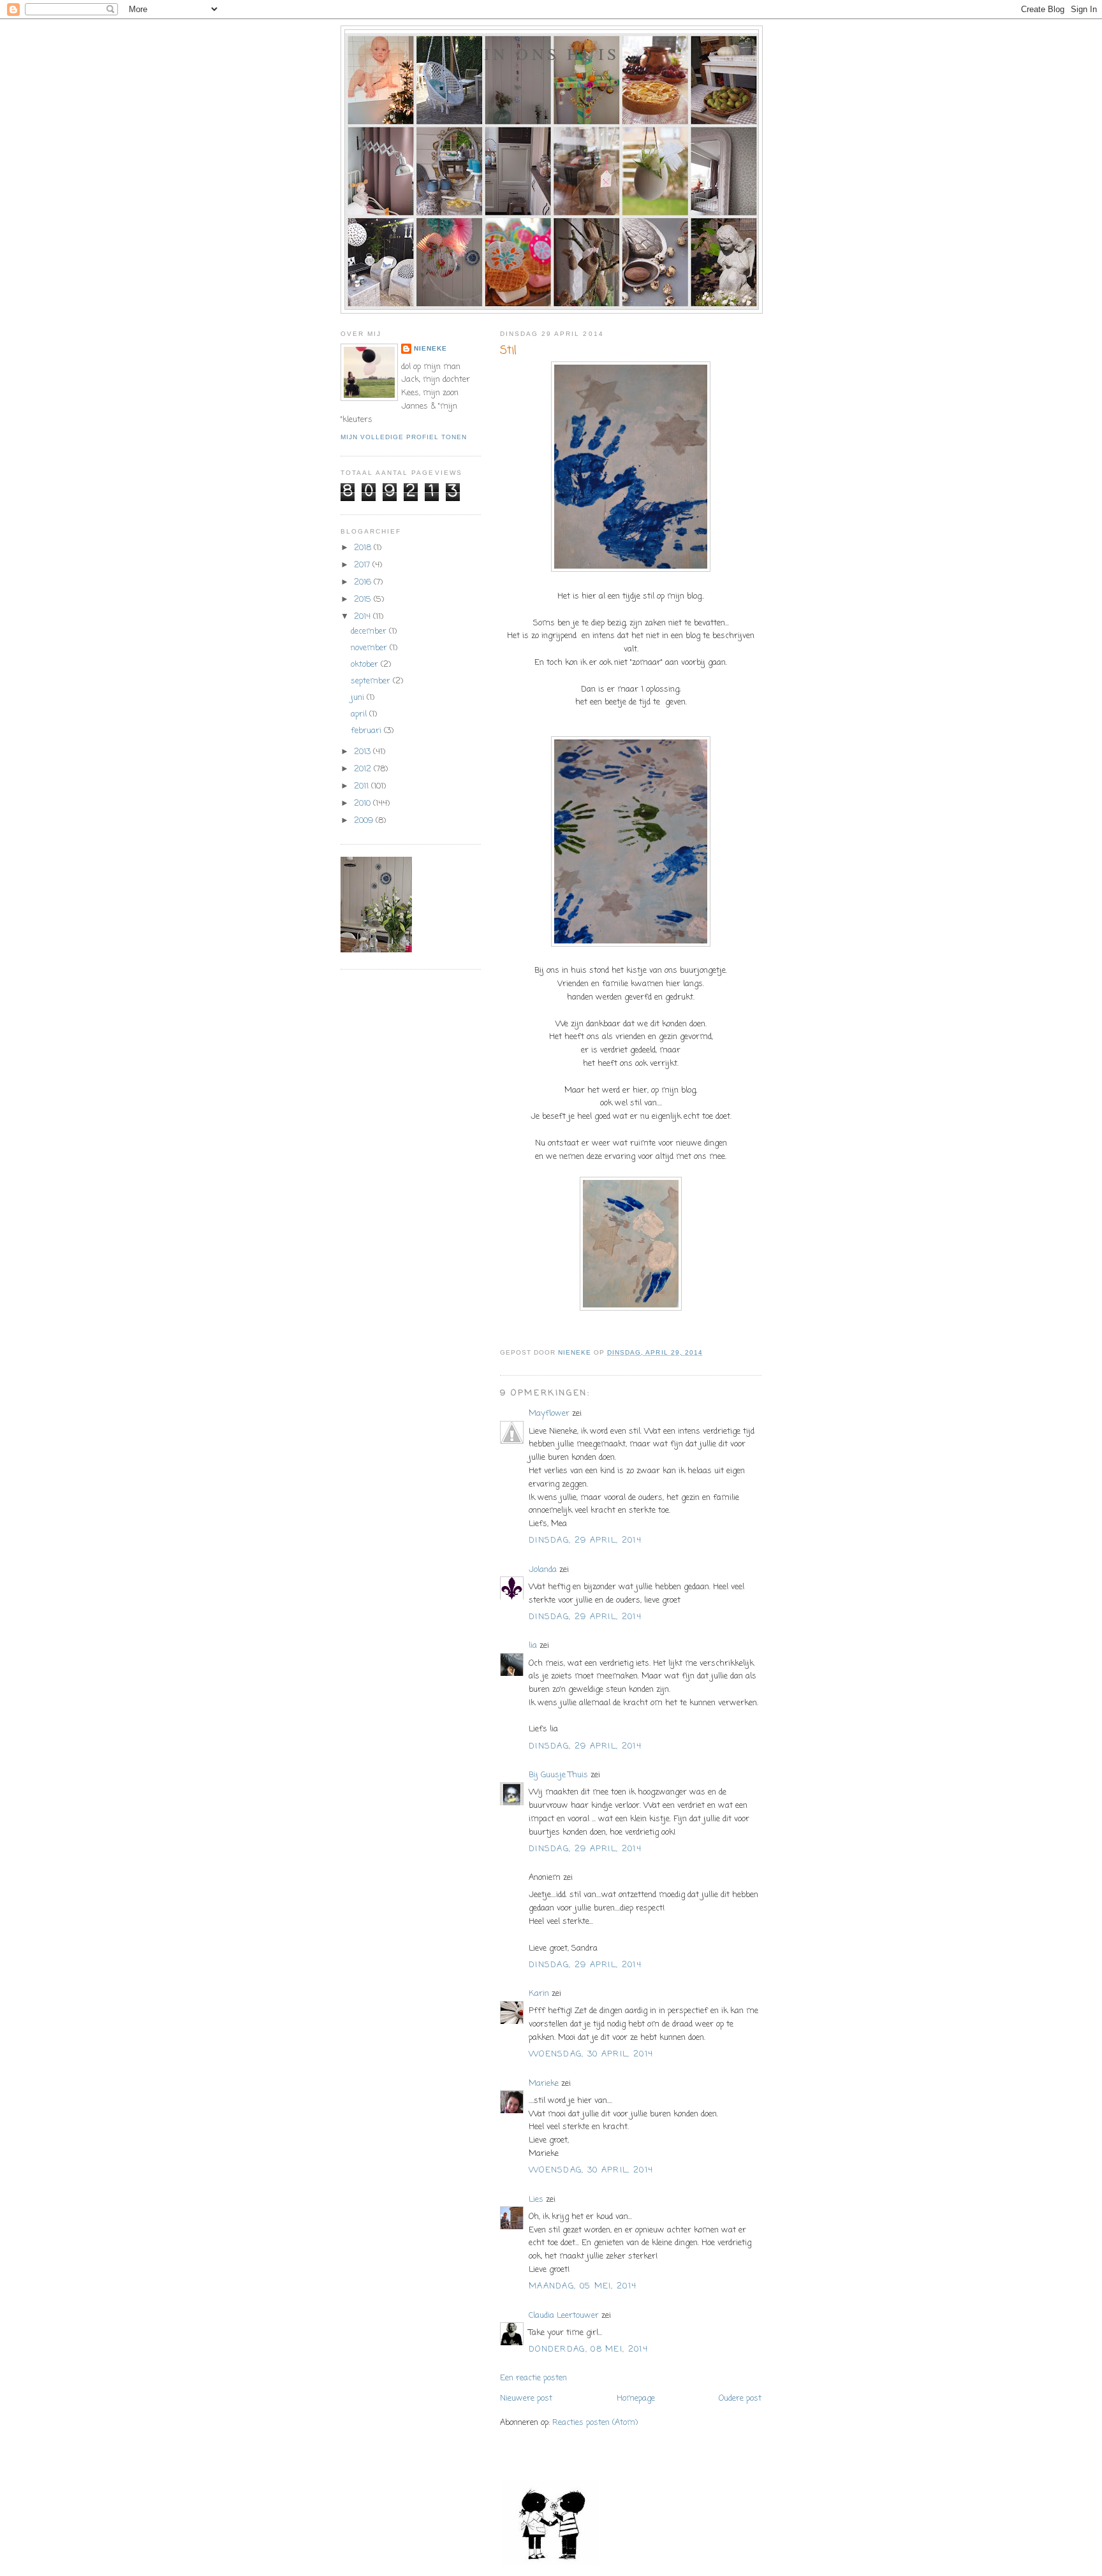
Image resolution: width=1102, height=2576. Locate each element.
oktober (366, 665)
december (370, 631)
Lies (536, 2200)
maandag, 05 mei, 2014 (583, 2286)
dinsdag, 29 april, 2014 (585, 1540)
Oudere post (740, 2398)
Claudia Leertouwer (564, 2316)
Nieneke (430, 348)
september (372, 681)
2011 (363, 786)
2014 (364, 617)
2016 (364, 582)
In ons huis (552, 54)
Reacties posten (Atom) (595, 2423)
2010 (364, 804)
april (360, 714)
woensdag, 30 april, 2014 (591, 2054)
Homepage (636, 2398)
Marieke (544, 2084)
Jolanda (543, 1570)
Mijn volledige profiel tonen (404, 437)
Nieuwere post (526, 2398)
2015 (364, 600)
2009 (365, 821)
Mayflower (549, 1414)
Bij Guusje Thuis (558, 1775)
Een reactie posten (533, 2378)
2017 (363, 565)
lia (533, 1646)
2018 (364, 548)
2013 (364, 752)
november (370, 648)
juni (359, 698)
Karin (539, 1994)
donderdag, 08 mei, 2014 (588, 2349)
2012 (364, 769)
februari (367, 731)
